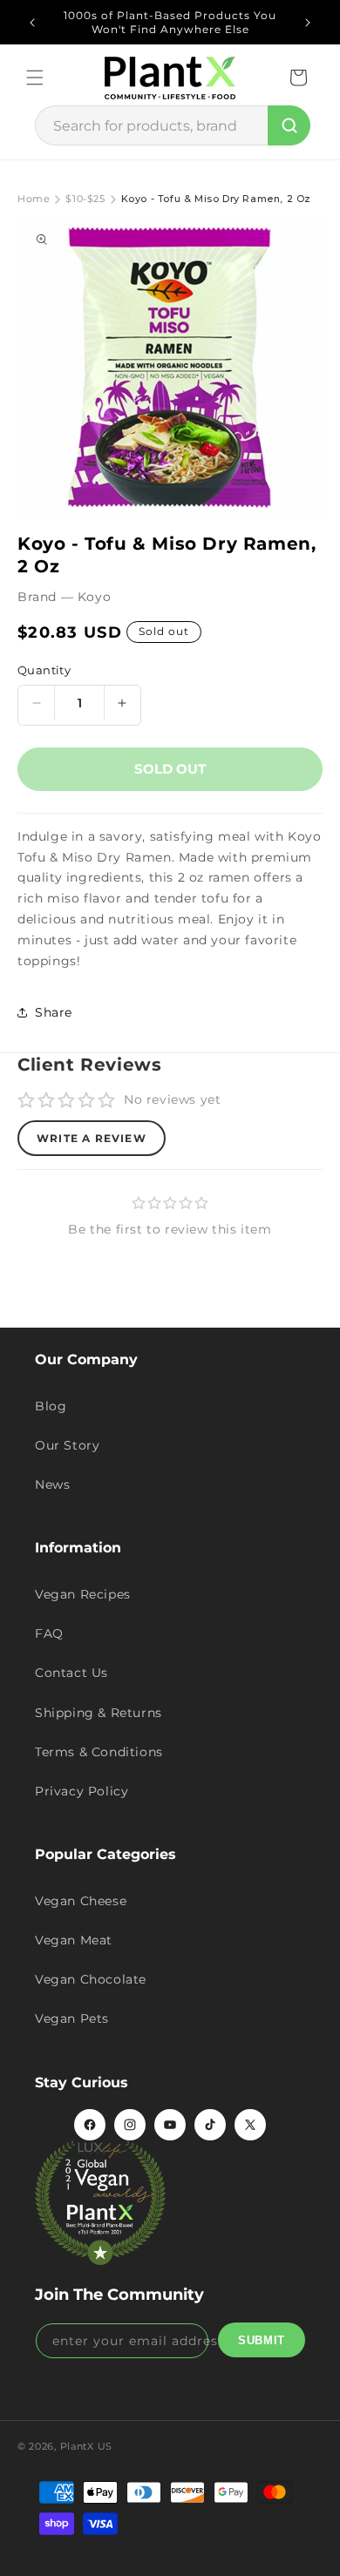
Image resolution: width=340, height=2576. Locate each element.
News (52, 1484)
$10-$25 (85, 199)
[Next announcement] (308, 23)
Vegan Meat (74, 1940)
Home (34, 199)
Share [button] (54, 1012)
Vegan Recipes (83, 1594)
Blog (51, 1406)
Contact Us (71, 1673)
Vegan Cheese (81, 1901)
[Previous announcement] (32, 23)
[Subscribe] (262, 2340)
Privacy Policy (82, 1791)
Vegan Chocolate (91, 1979)
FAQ (49, 1633)
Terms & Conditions (99, 1752)
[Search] (289, 125)
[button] (35, 78)
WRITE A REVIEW (92, 1138)
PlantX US (86, 2446)
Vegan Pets (72, 2018)
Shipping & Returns (99, 1713)
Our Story (67, 1445)
